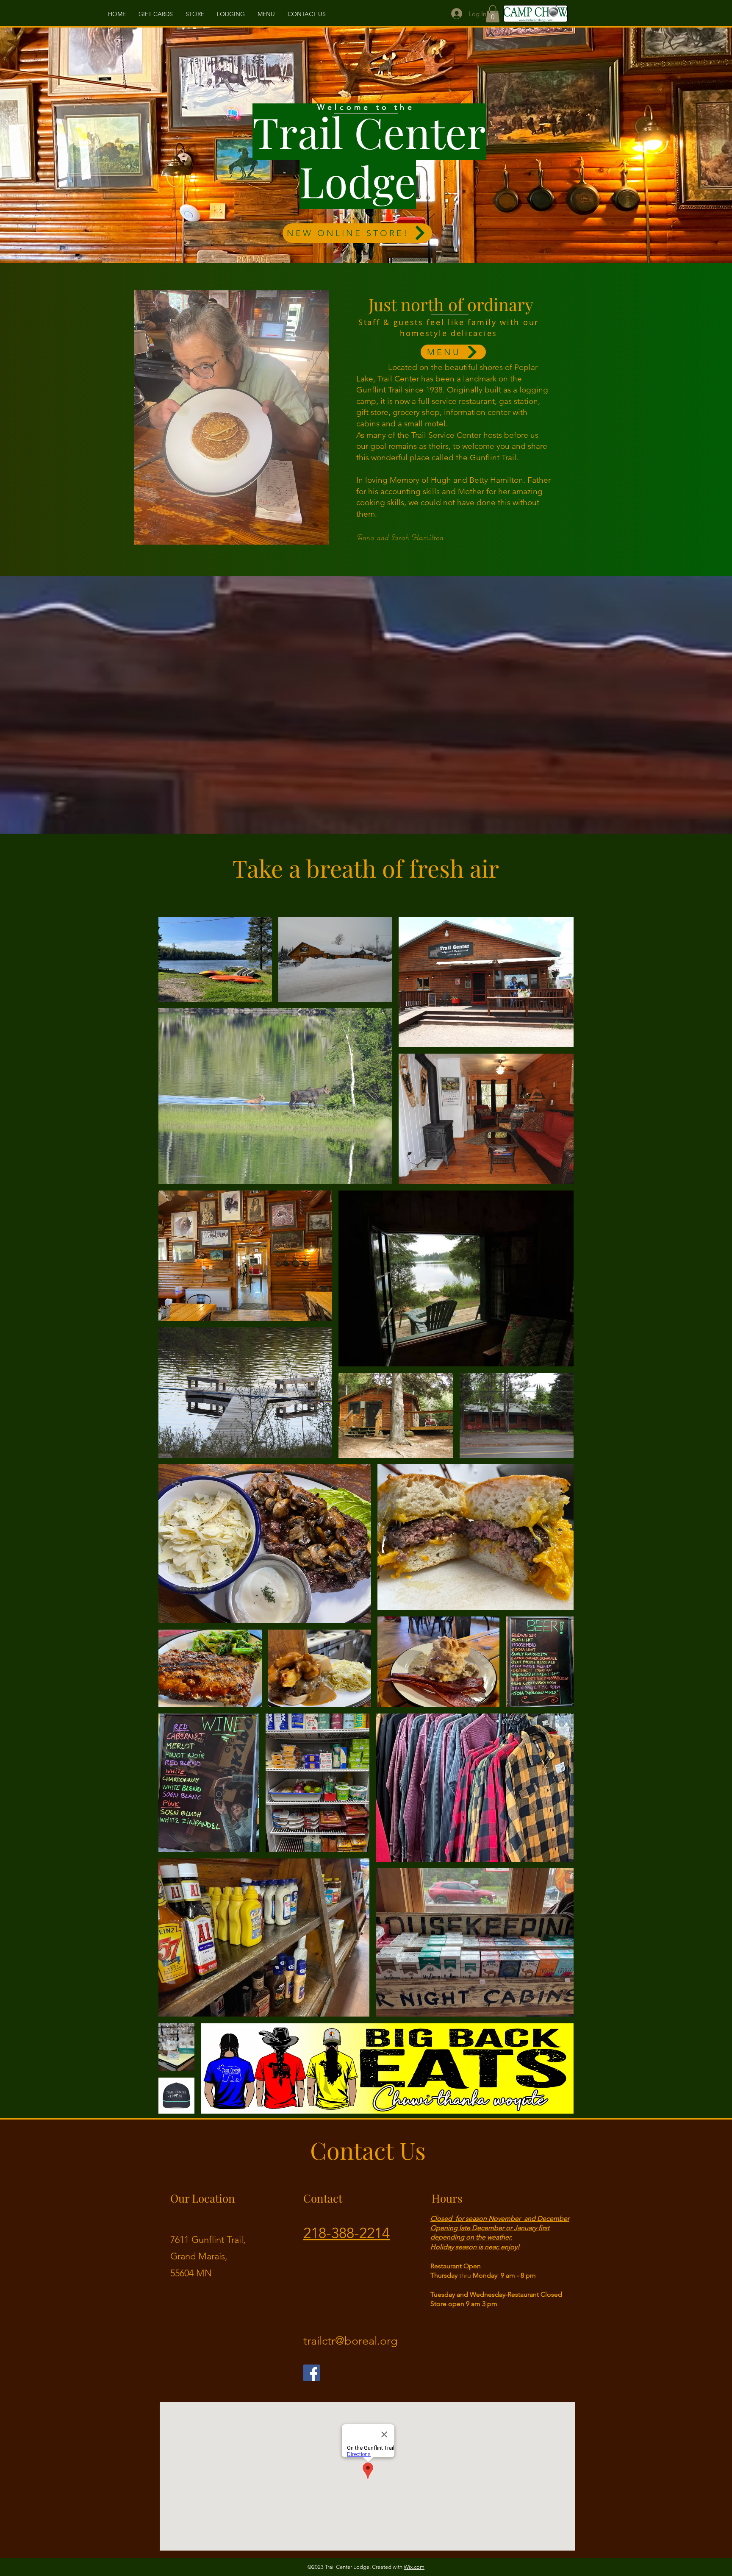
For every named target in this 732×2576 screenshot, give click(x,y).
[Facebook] (312, 2373)
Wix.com (414, 2567)
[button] (493, 14)
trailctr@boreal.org (351, 2341)
